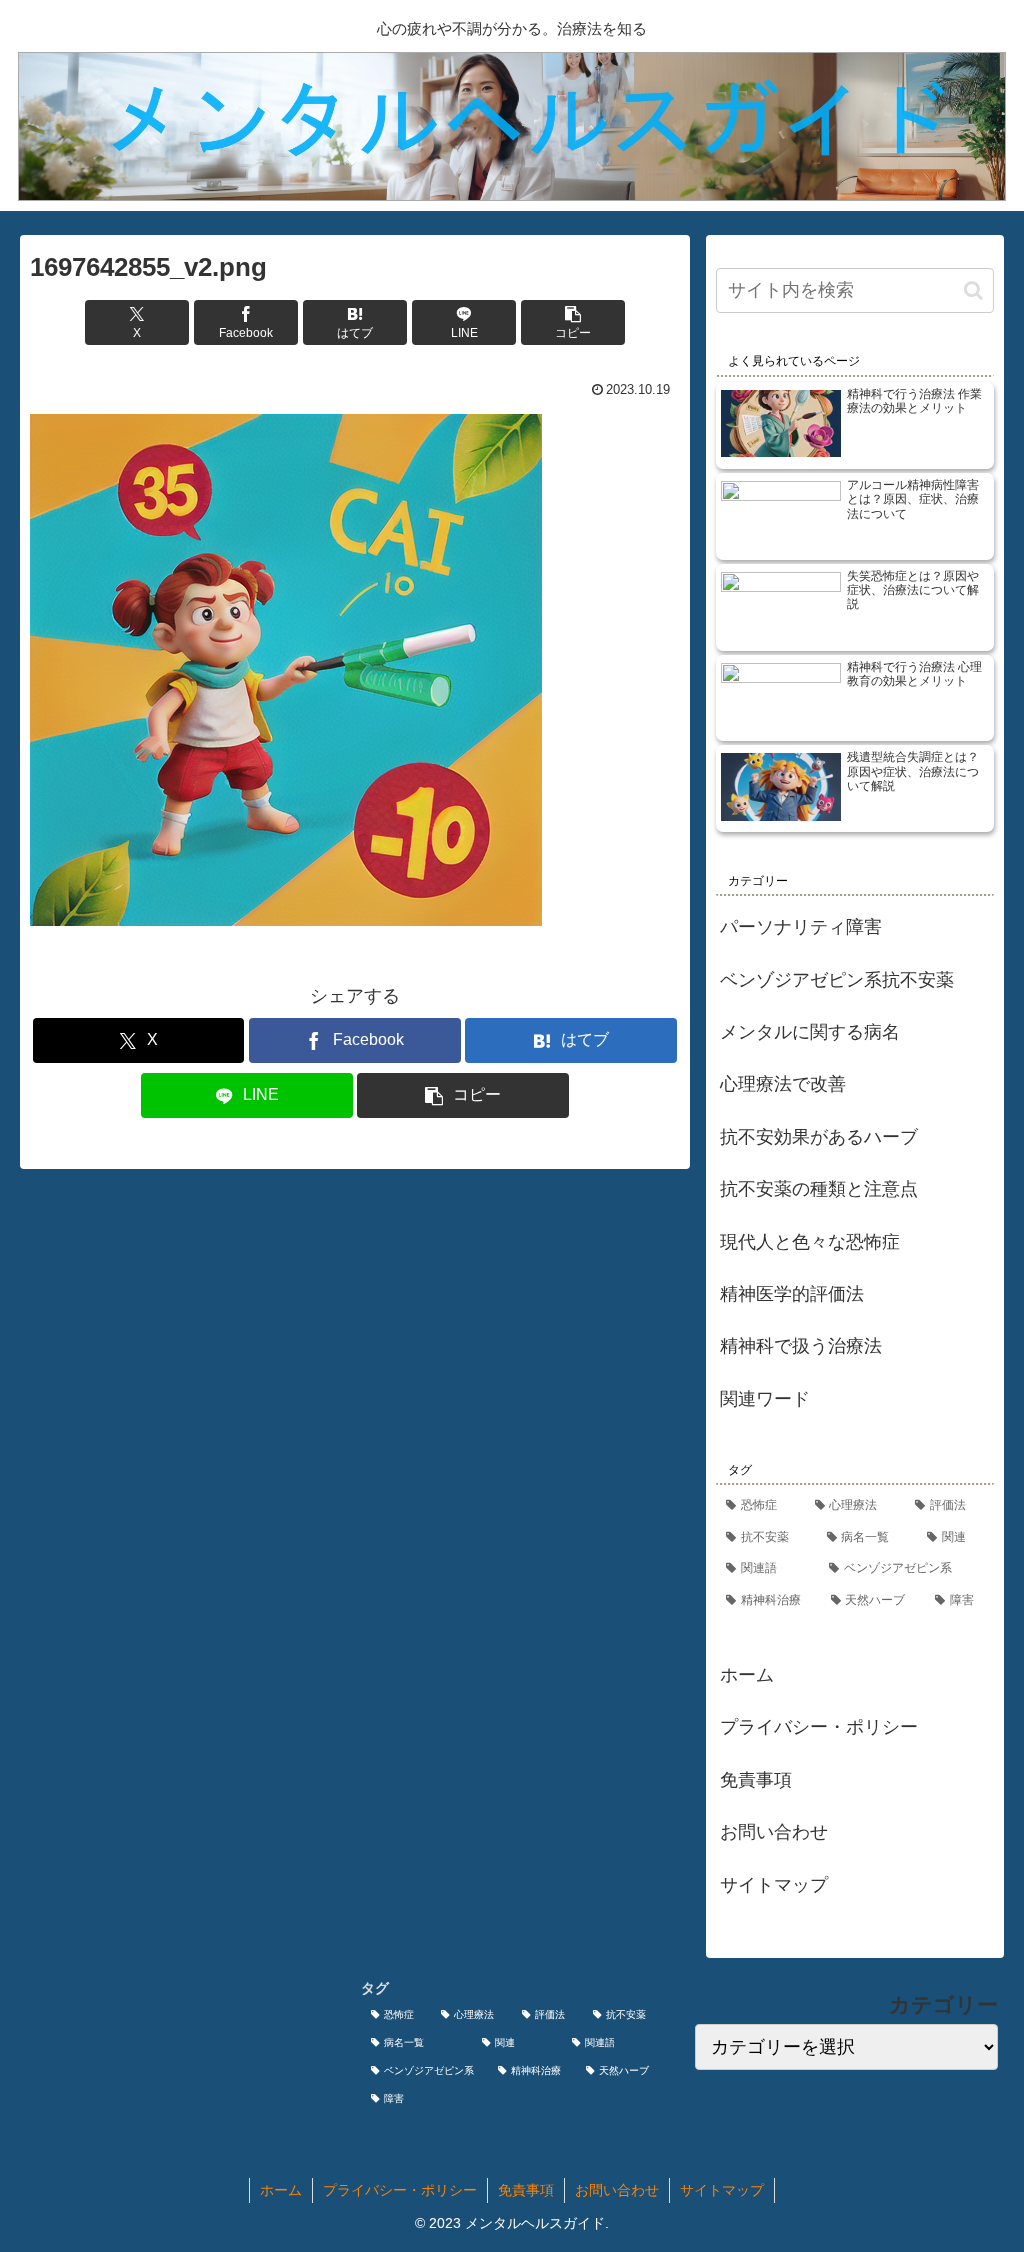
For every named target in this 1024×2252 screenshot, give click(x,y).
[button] (573, 322)
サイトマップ (774, 1885)
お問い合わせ (774, 1832)
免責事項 (756, 1780)
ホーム (747, 1675)
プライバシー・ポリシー (819, 1727)
